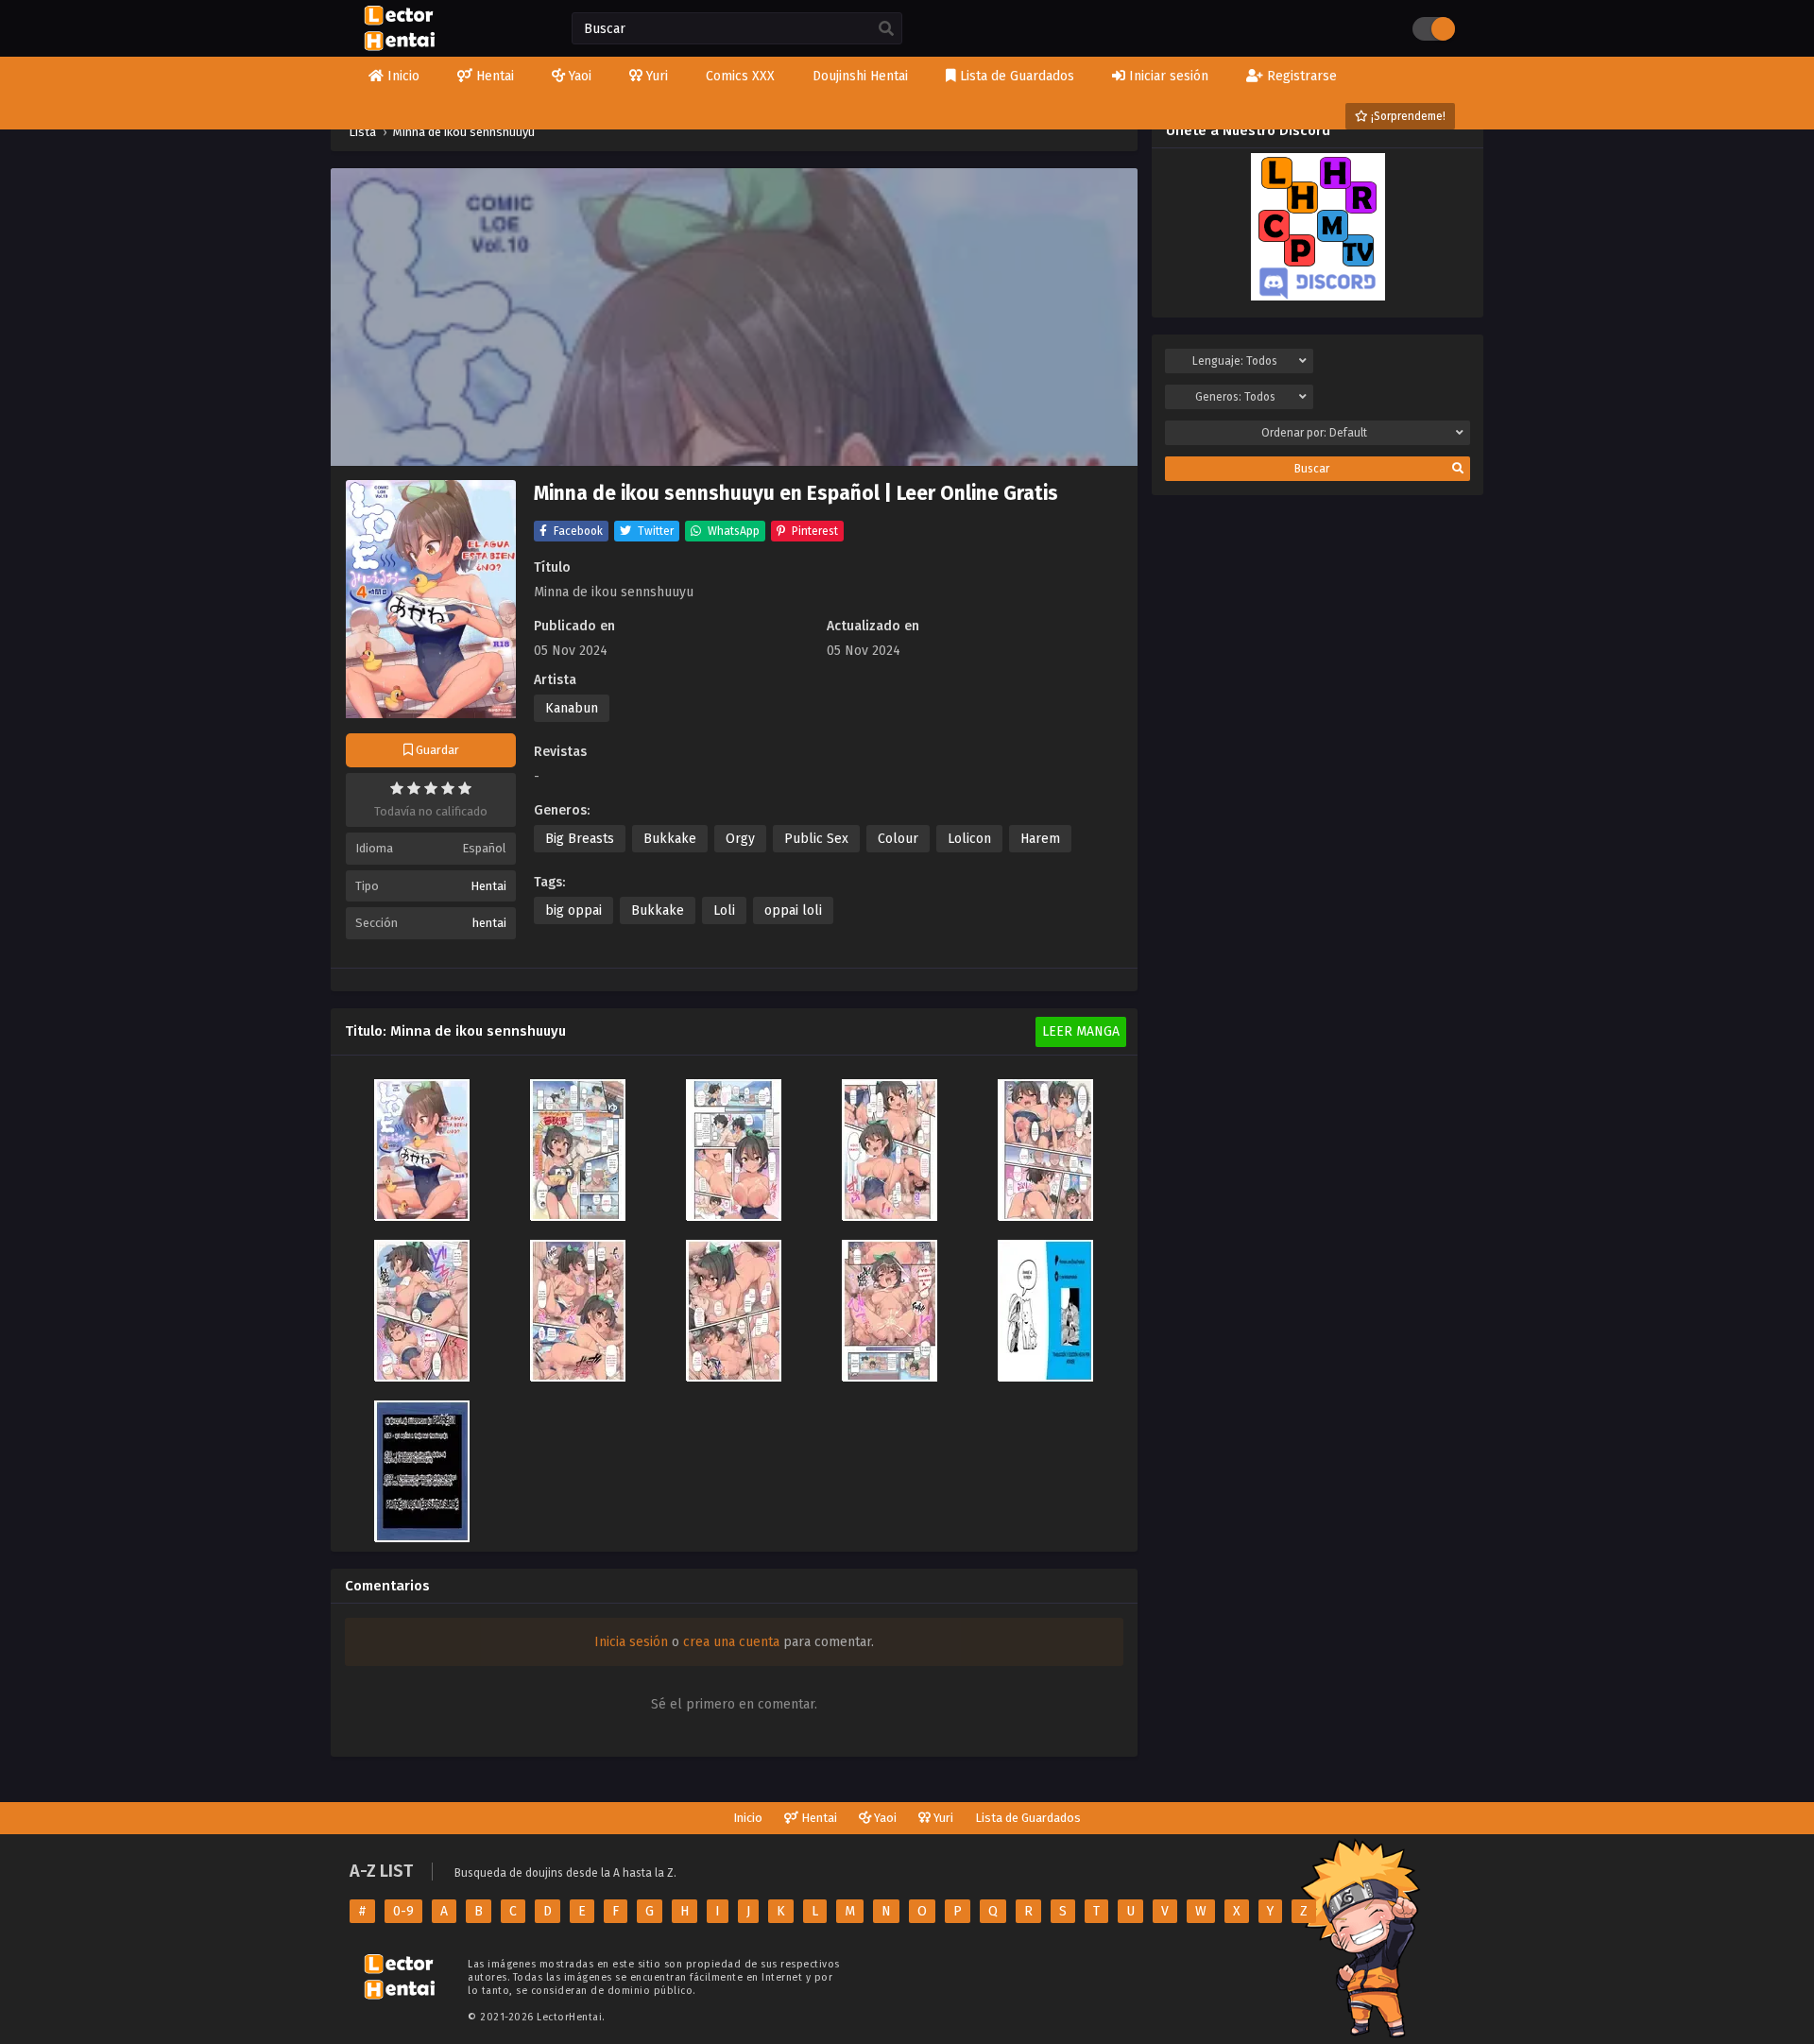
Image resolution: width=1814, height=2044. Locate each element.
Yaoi (884, 1818)
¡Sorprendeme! (1407, 116)
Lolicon (969, 839)
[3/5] (431, 788)
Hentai (488, 886)
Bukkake (670, 839)
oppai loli (793, 910)
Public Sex (816, 839)
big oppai (573, 910)
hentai (489, 923)
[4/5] (448, 788)
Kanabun (572, 708)
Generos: (1235, 397)
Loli (724, 910)
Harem (1040, 839)
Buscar (1312, 469)
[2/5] (414, 788)
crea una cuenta (731, 1642)
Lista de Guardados (1028, 1818)
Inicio (748, 1818)
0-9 (403, 1911)
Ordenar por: (1314, 433)
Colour (898, 839)
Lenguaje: (1235, 361)
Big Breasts (580, 839)
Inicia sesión (631, 1642)
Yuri (942, 1818)
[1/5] (397, 788)
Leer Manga (1081, 1031)
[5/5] (465, 788)
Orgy (740, 839)
